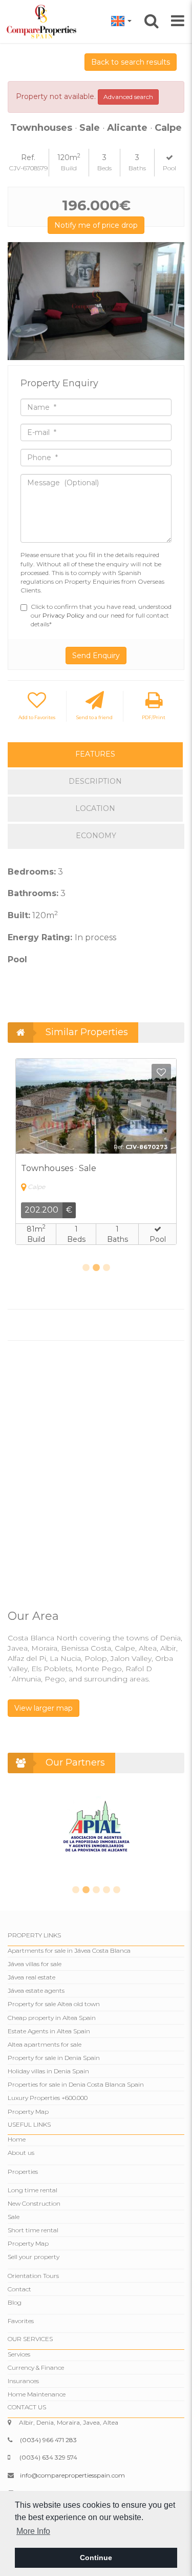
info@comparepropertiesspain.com (72, 2475)
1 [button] (86, 1268)
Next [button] (173, 301)
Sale (14, 2217)
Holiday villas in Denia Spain (48, 2071)
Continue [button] (96, 2558)
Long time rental (33, 2190)
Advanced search (128, 97)
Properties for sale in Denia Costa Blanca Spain (76, 2084)
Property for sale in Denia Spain (54, 2058)
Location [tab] (95, 808)
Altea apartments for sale (45, 2044)
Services (19, 2354)
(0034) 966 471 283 (48, 2440)
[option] (96, 301)
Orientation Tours (33, 2276)
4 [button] (106, 1890)
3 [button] (106, 1268)
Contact (19, 2289)
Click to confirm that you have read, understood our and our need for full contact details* (101, 615)
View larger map (44, 1708)
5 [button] (117, 1890)
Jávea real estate (31, 1977)
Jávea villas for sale (35, 1964)
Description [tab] (95, 781)
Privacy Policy (64, 615)
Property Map (28, 2112)
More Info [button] (33, 2531)
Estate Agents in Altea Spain (49, 2031)
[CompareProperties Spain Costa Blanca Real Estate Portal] (43, 21)
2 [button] (96, 1268)
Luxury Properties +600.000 (48, 2098)
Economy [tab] (96, 836)
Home (17, 2139)
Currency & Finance (36, 2367)
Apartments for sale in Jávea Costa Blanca (69, 1950)
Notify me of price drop (96, 225)
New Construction (34, 2203)
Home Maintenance (37, 2394)
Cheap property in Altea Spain (52, 2018)
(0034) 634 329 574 (48, 2457)
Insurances (23, 2381)
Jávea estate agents (36, 1990)
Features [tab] (95, 754)
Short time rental (33, 2230)
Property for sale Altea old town (54, 2004)
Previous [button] (19, 301)
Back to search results (131, 62)
